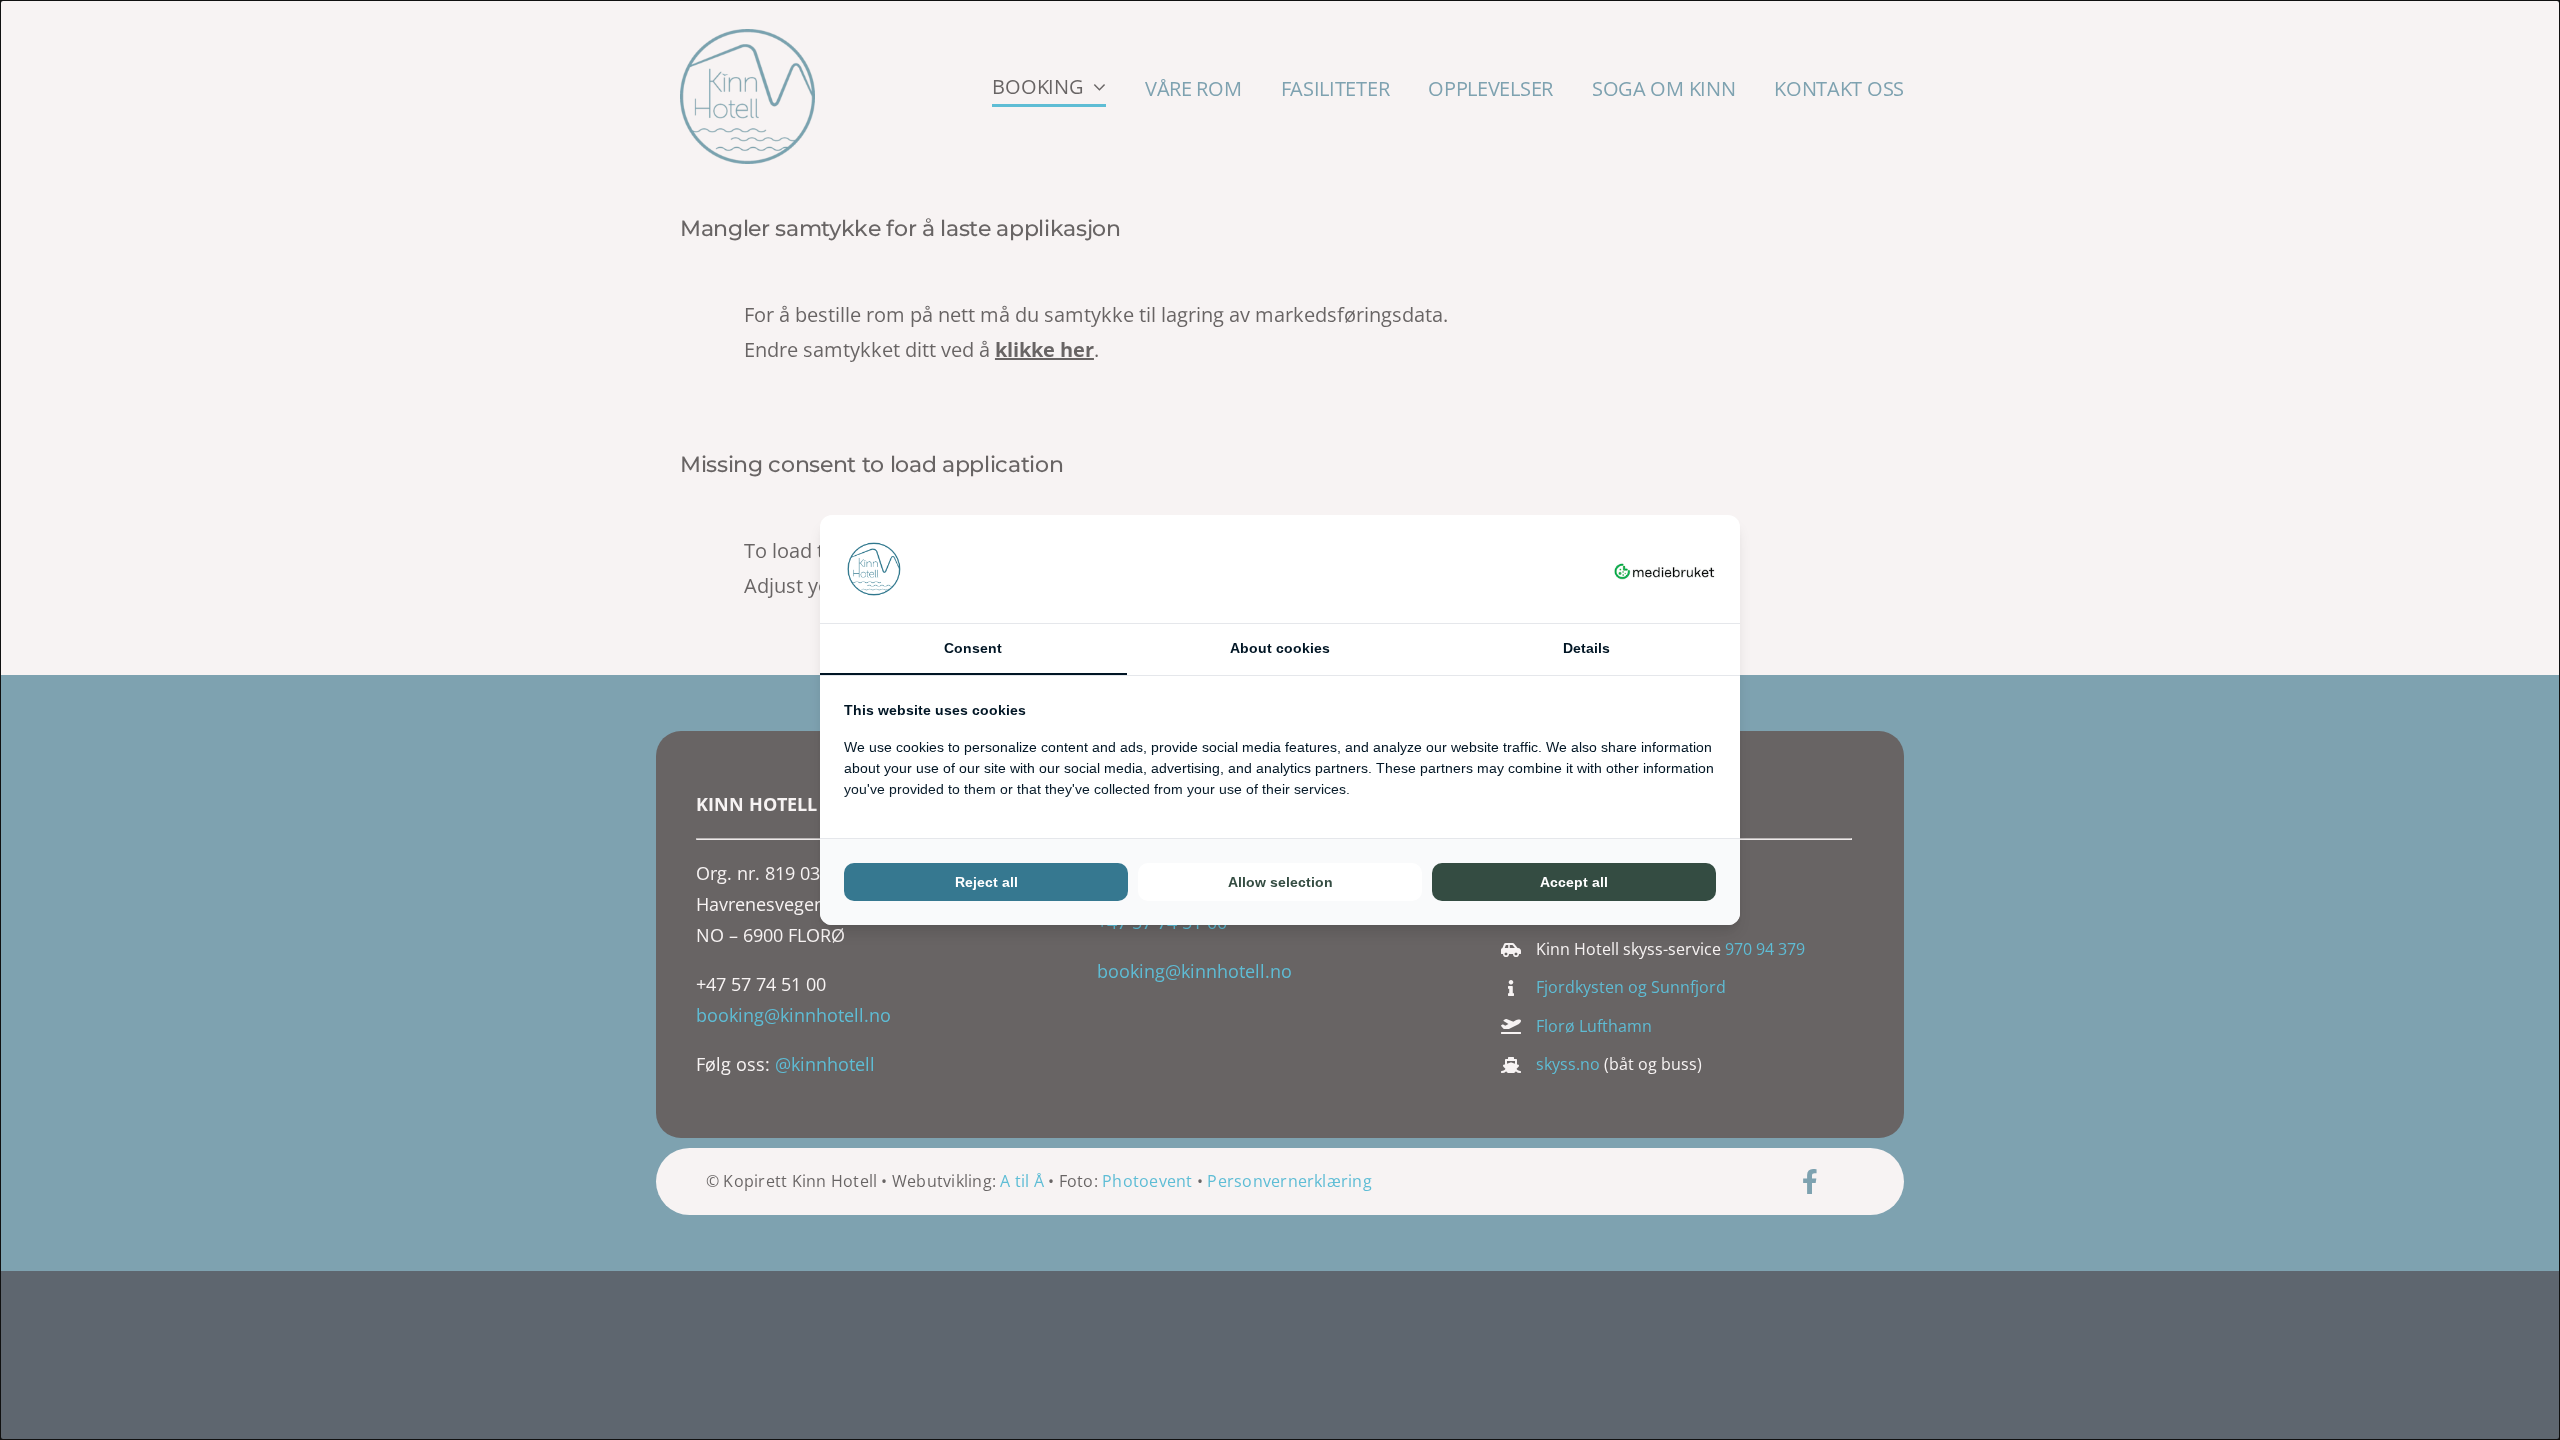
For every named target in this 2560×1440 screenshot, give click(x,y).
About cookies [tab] (1280, 648)
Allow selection (1280, 882)
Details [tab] (1586, 648)
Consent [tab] (973, 648)
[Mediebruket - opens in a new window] (1664, 569)
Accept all (1574, 882)
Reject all (986, 882)
